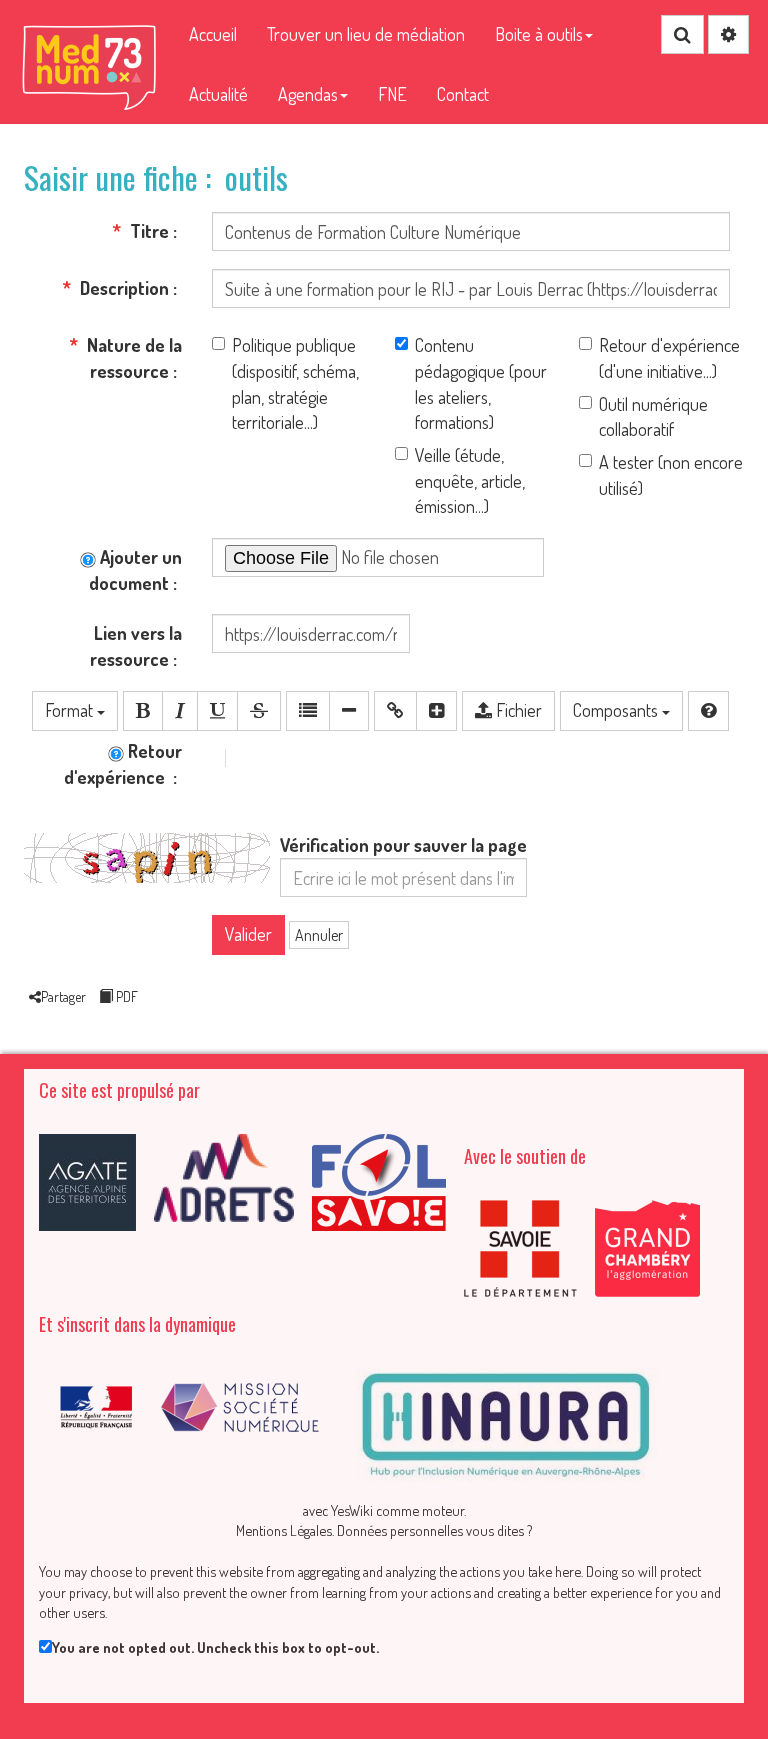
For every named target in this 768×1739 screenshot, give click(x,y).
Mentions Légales (284, 1530)
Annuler (319, 935)
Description (122, 288)
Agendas (308, 94)
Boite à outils (539, 34)
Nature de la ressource (132, 358)
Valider (248, 934)
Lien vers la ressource (136, 646)
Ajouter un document (135, 570)
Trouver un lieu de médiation (366, 34)
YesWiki (352, 1510)
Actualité (218, 94)
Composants (617, 710)
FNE (392, 94)
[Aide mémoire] (708, 711)
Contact (463, 94)
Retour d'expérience (123, 764)
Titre (147, 231)
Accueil (213, 34)
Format (71, 710)
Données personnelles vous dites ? (434, 1530)
